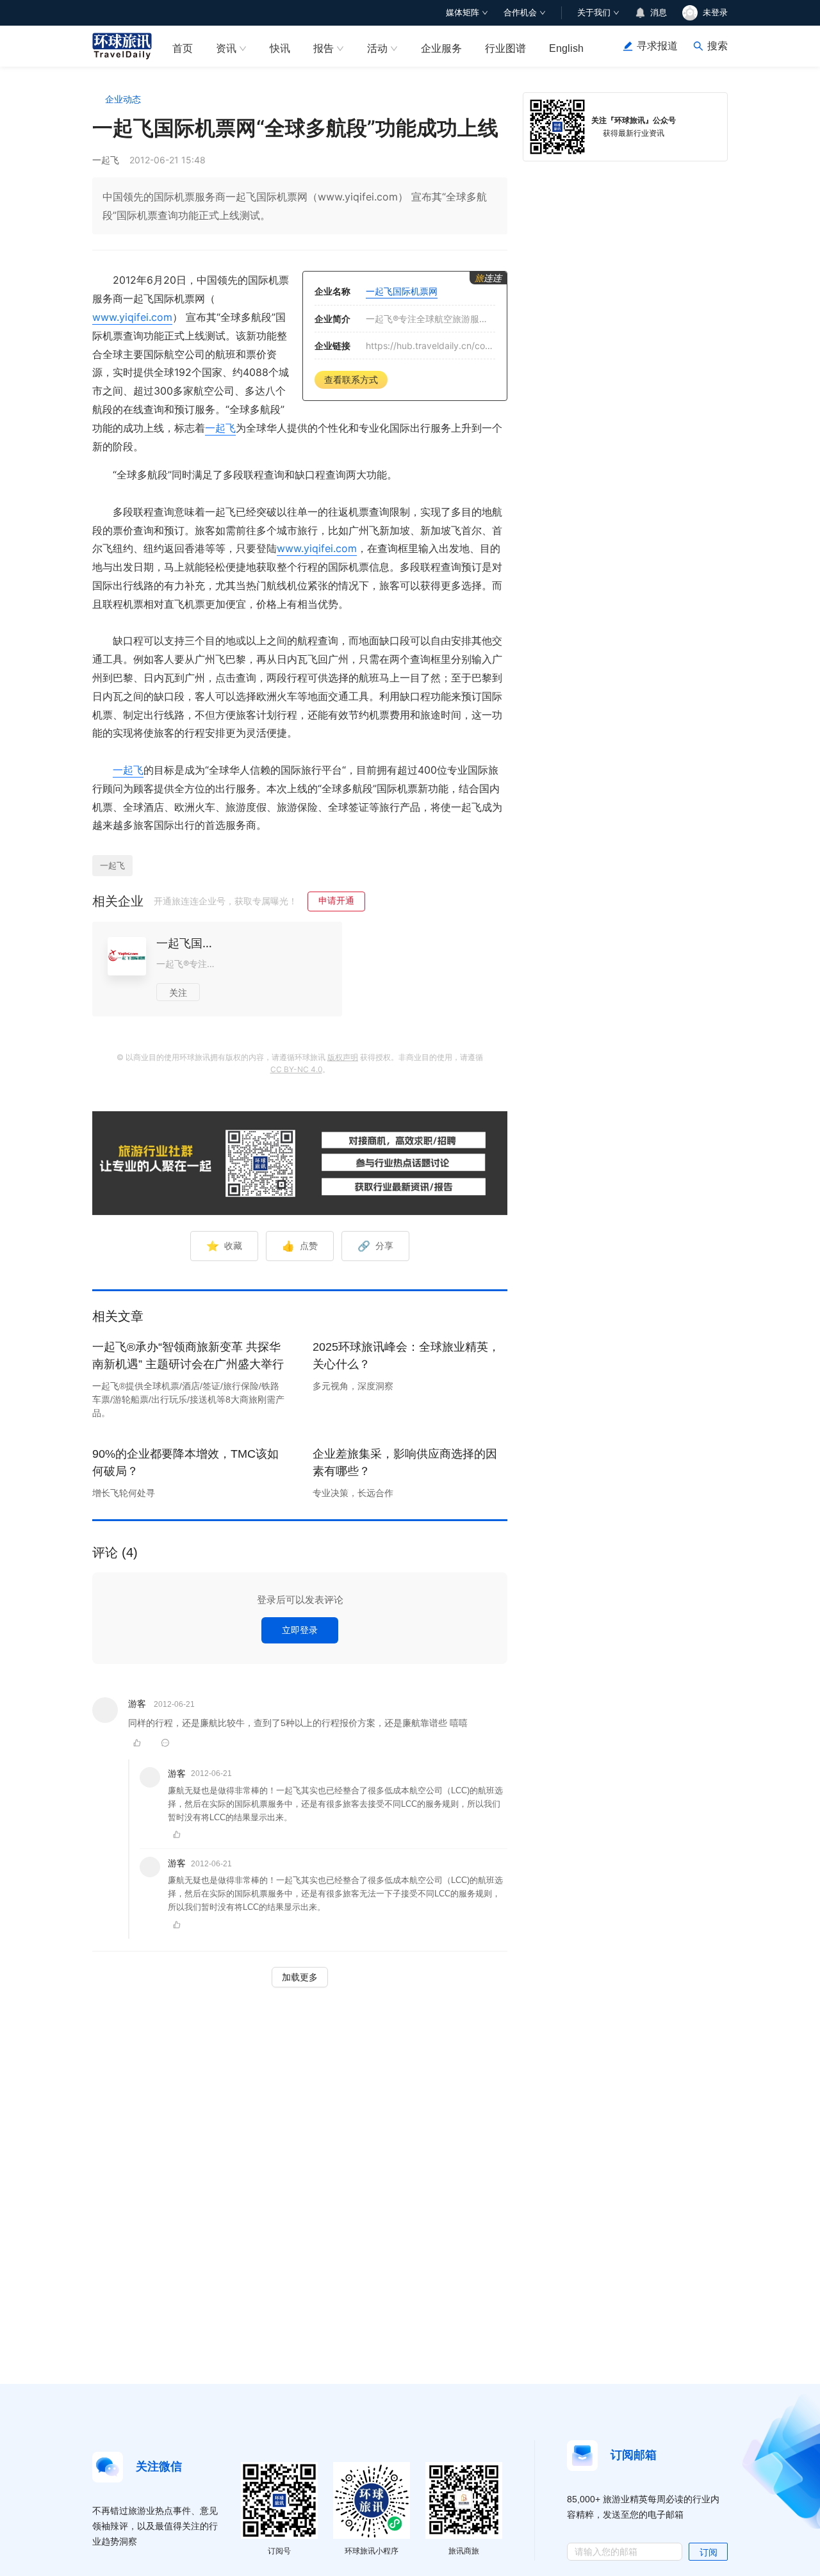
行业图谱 (505, 48)
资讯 (226, 48)
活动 (377, 48)
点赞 (300, 1246)
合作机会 (520, 12)
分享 (375, 1246)
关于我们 (594, 12)
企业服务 (441, 48)
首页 (183, 48)
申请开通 (336, 900)
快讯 (280, 48)
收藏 (224, 1246)
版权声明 (343, 1057)
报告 (324, 48)
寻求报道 (657, 46)
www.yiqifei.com (132, 317)
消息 (659, 12)
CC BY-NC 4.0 (296, 1069)
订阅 (709, 2552)
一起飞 (220, 428)
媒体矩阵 (463, 12)
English (566, 48)
